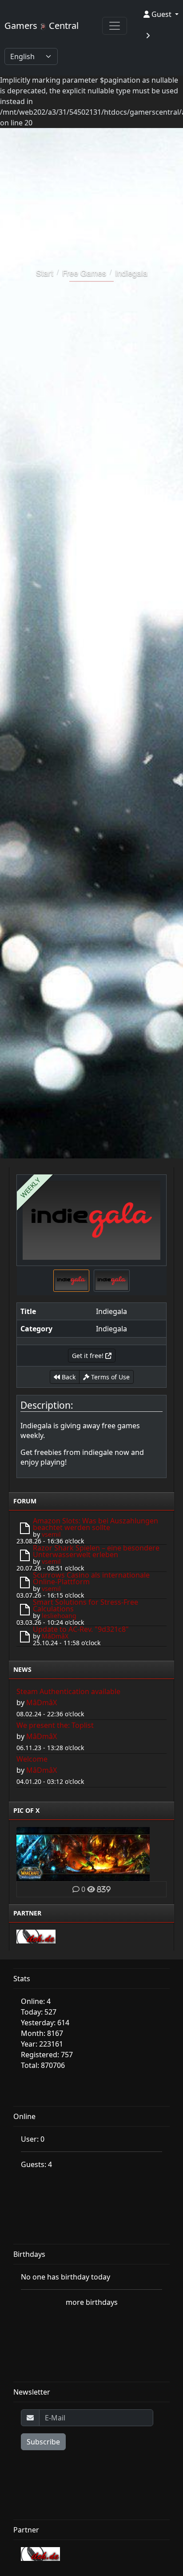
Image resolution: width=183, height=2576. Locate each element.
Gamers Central (42, 26)
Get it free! (89, 1356)
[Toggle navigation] (115, 26)
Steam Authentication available (68, 1691)
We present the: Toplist (55, 1725)
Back (68, 1377)
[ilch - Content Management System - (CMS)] (36, 1935)
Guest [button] (161, 14)
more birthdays (92, 2302)
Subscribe (43, 2442)
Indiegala (131, 272)
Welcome (32, 1759)
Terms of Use (109, 1377)
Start (45, 272)
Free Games (84, 272)
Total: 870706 (43, 2065)
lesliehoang (59, 1616)
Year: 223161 (42, 2044)
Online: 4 (36, 2001)
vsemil (51, 1534)
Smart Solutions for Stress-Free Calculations (86, 1605)
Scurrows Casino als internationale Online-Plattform (91, 1578)
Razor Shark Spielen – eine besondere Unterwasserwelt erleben (96, 1551)
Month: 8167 (42, 2033)
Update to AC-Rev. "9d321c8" (81, 1629)
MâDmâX (55, 1636)
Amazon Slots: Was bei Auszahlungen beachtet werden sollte (95, 1524)
